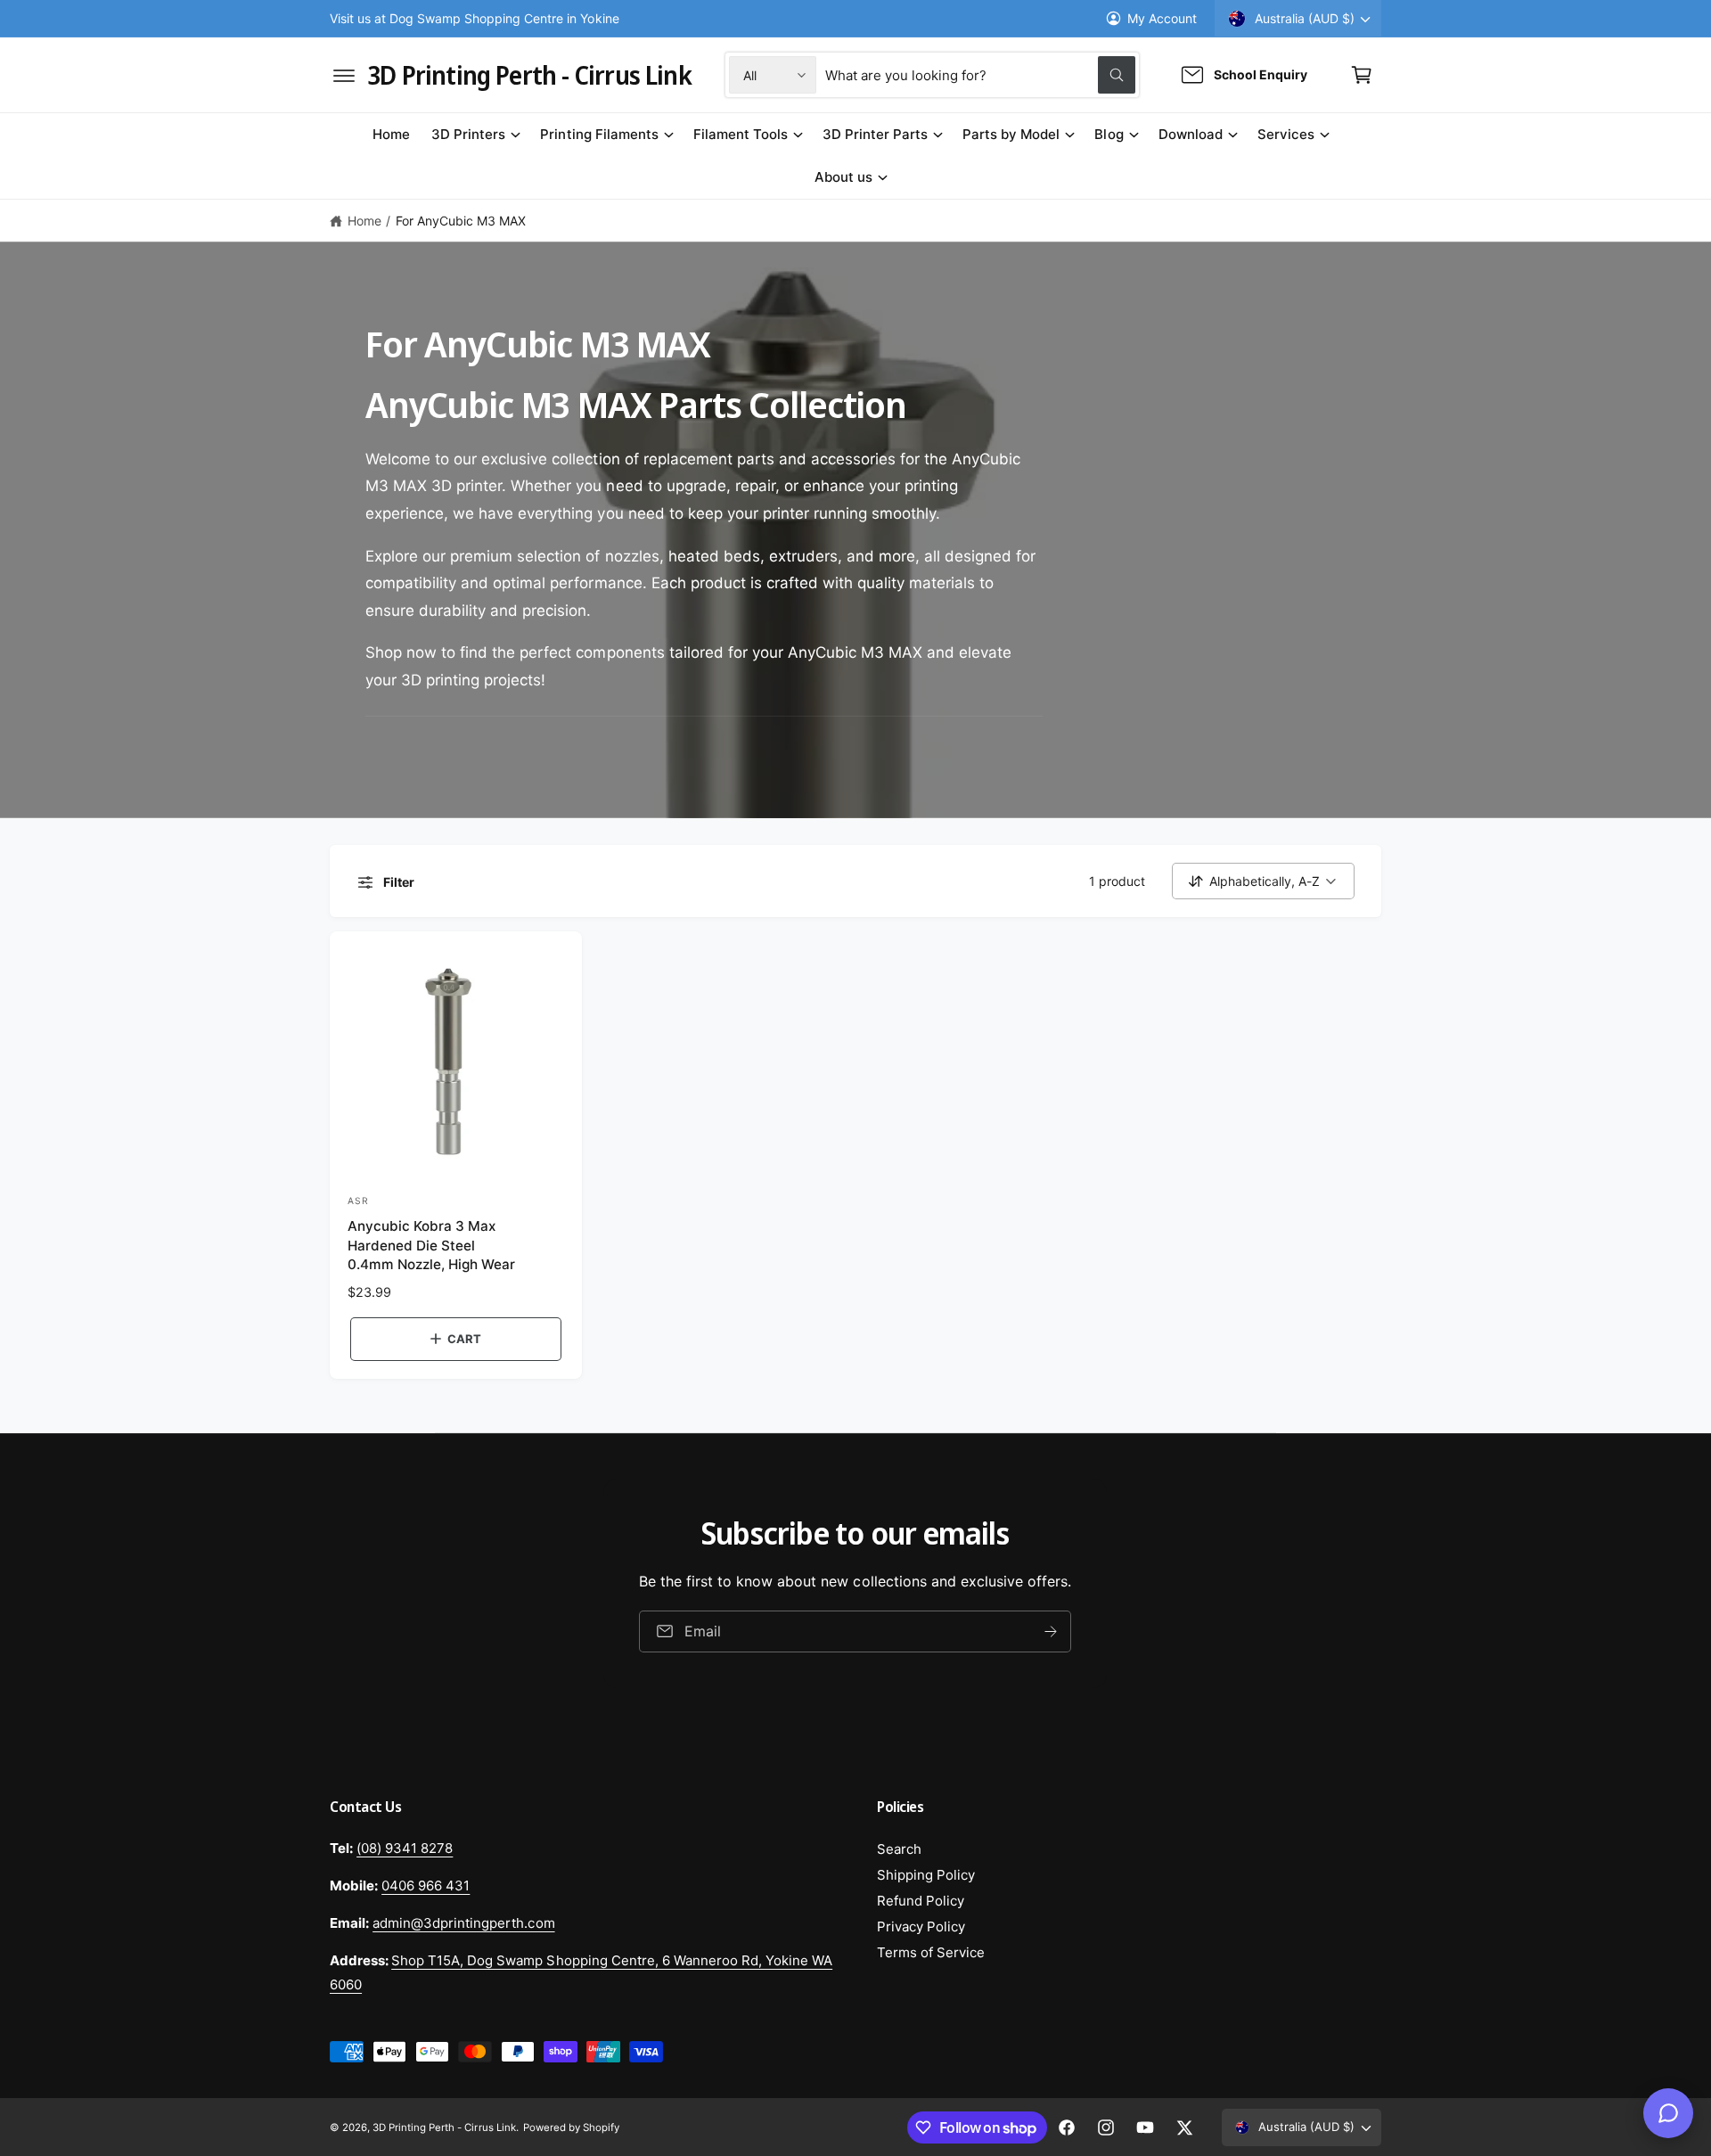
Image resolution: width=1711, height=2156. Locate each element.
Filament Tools (741, 134)
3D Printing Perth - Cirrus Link (444, 2127)
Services (1286, 134)
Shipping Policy (926, 1875)
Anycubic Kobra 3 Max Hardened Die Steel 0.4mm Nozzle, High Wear (431, 1245)
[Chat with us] (1668, 2113)
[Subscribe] (1052, 1631)
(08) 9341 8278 (405, 1848)
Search (899, 1849)
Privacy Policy (921, 1926)
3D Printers (468, 134)
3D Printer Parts (875, 134)
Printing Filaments (599, 134)
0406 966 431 (426, 1885)
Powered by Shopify (571, 2127)
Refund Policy (921, 1901)
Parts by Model (1011, 134)
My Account (1162, 18)
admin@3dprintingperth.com (463, 1923)
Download (1191, 134)
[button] (344, 75)
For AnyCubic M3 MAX (461, 221)
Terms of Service (931, 1952)
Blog (1109, 134)
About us (843, 177)
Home (364, 221)
